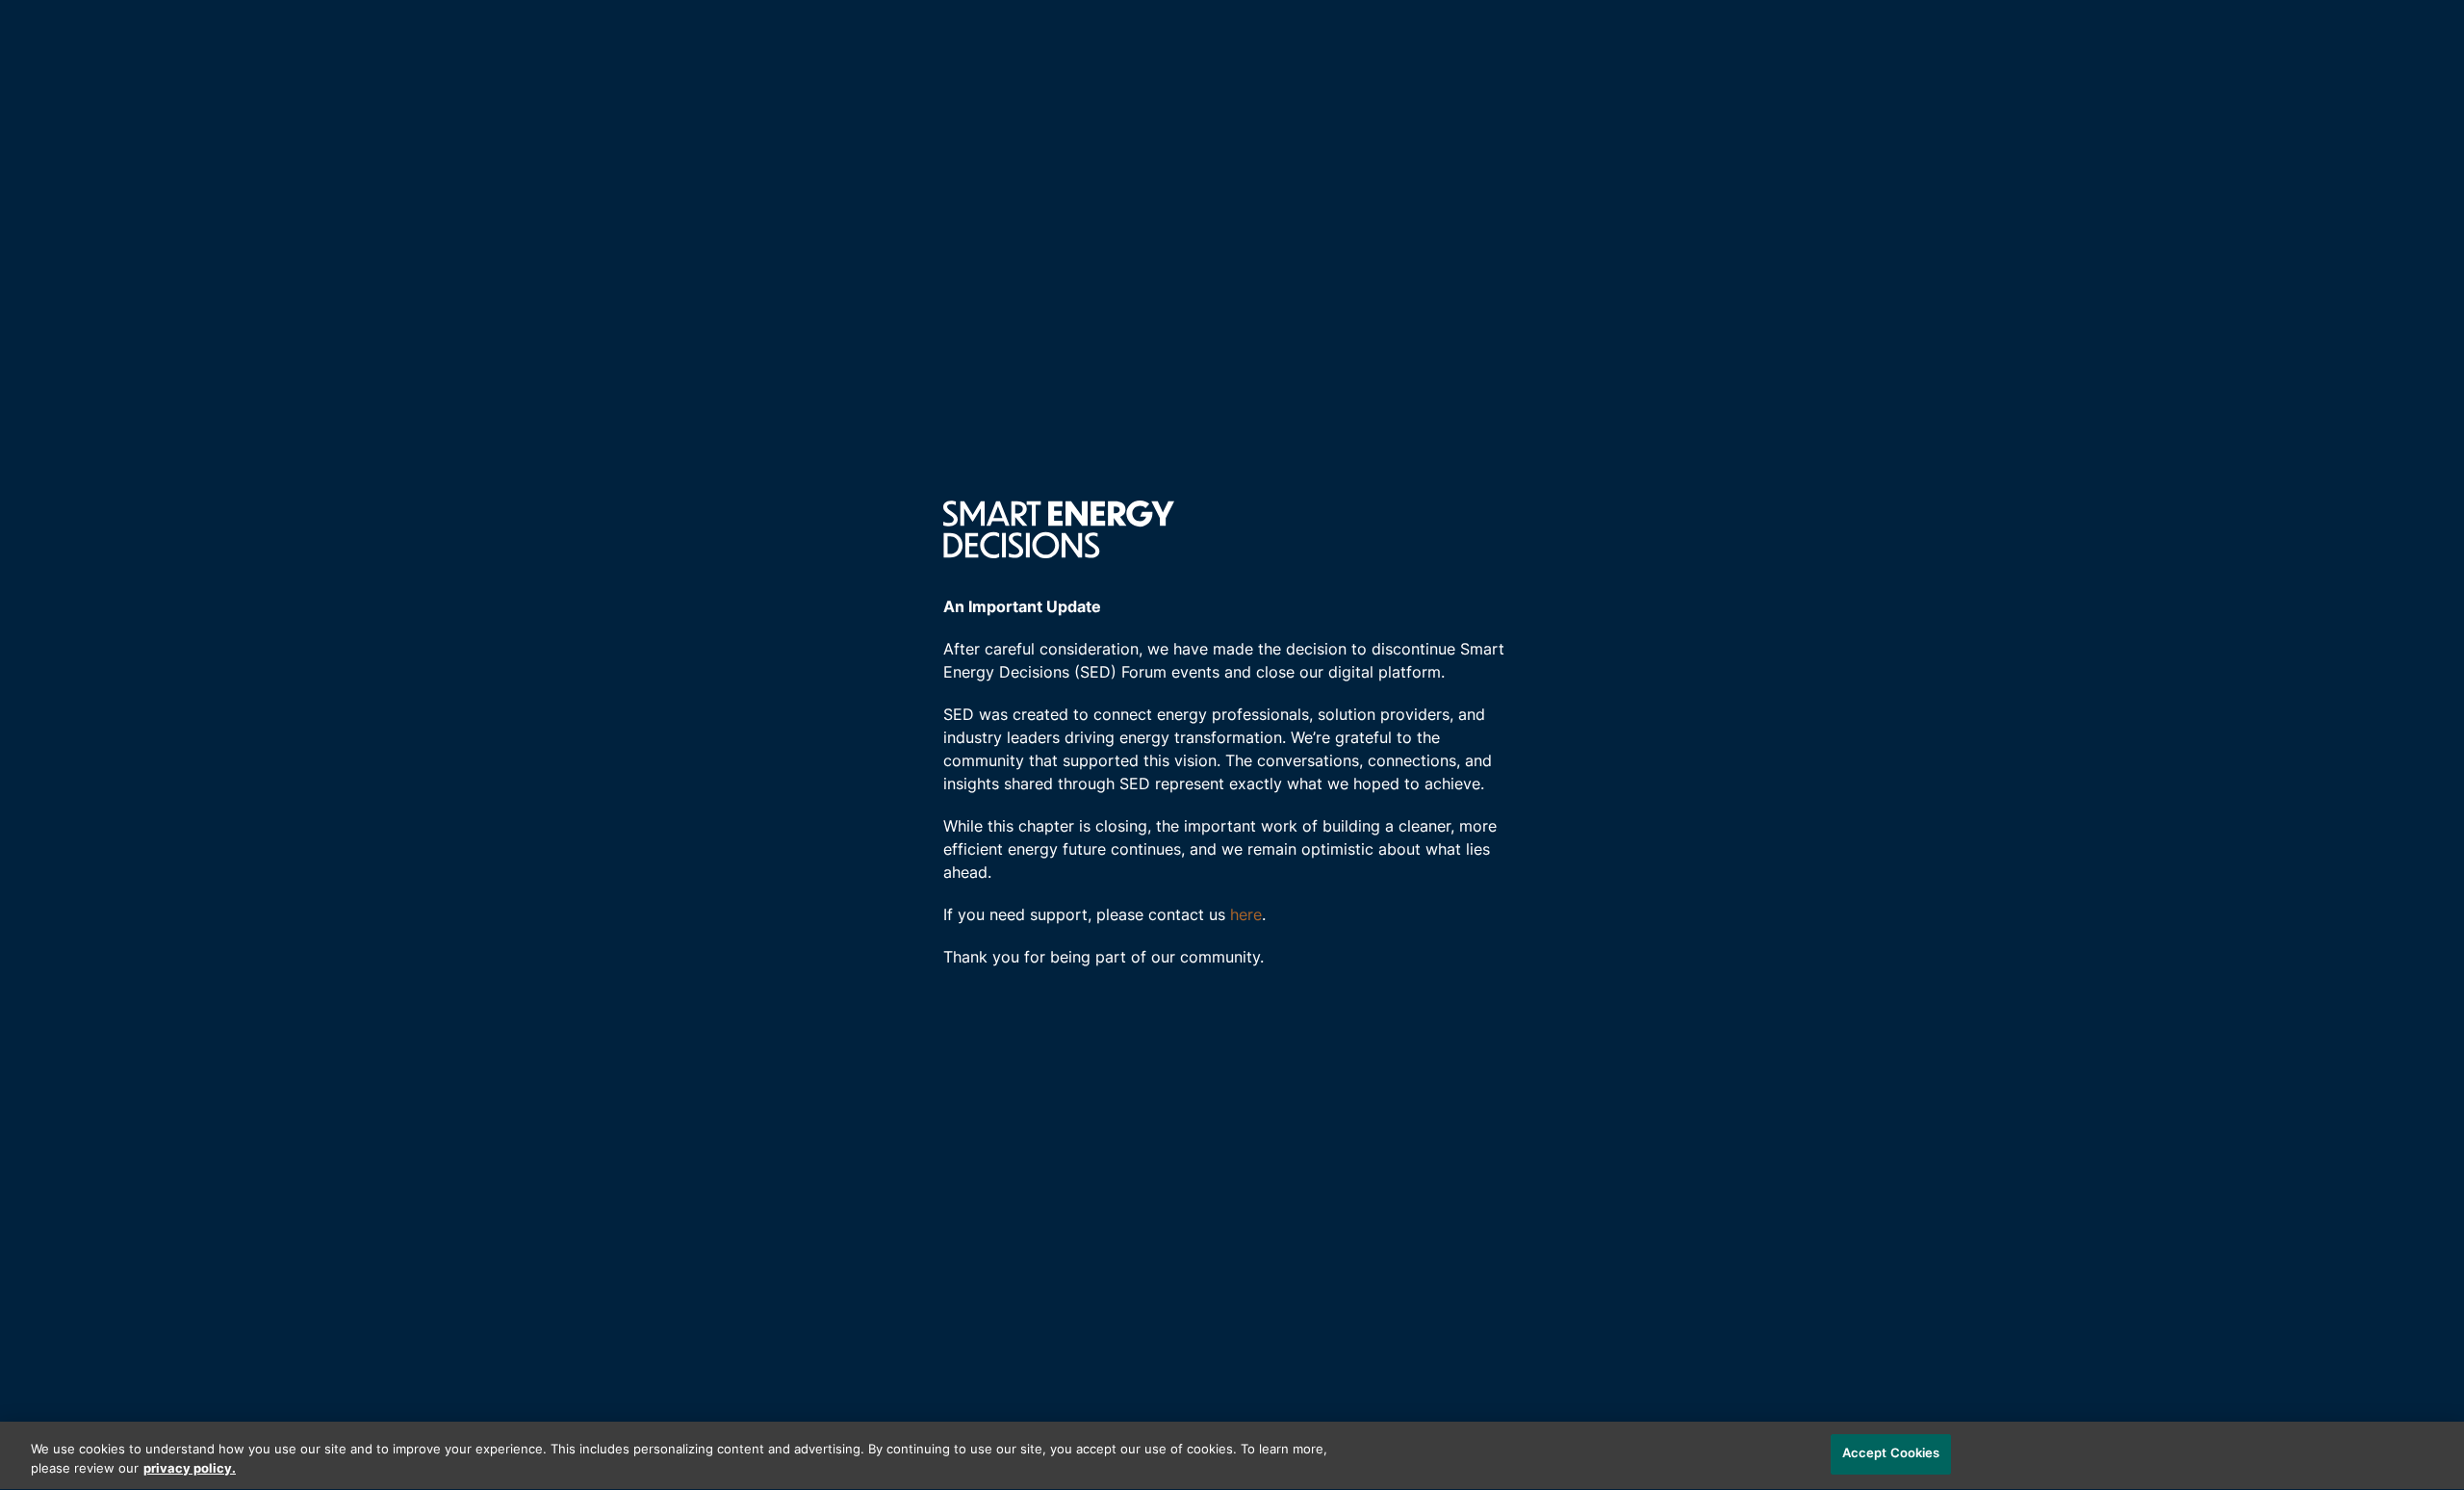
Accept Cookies (1891, 1454)
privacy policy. (190, 1469)
